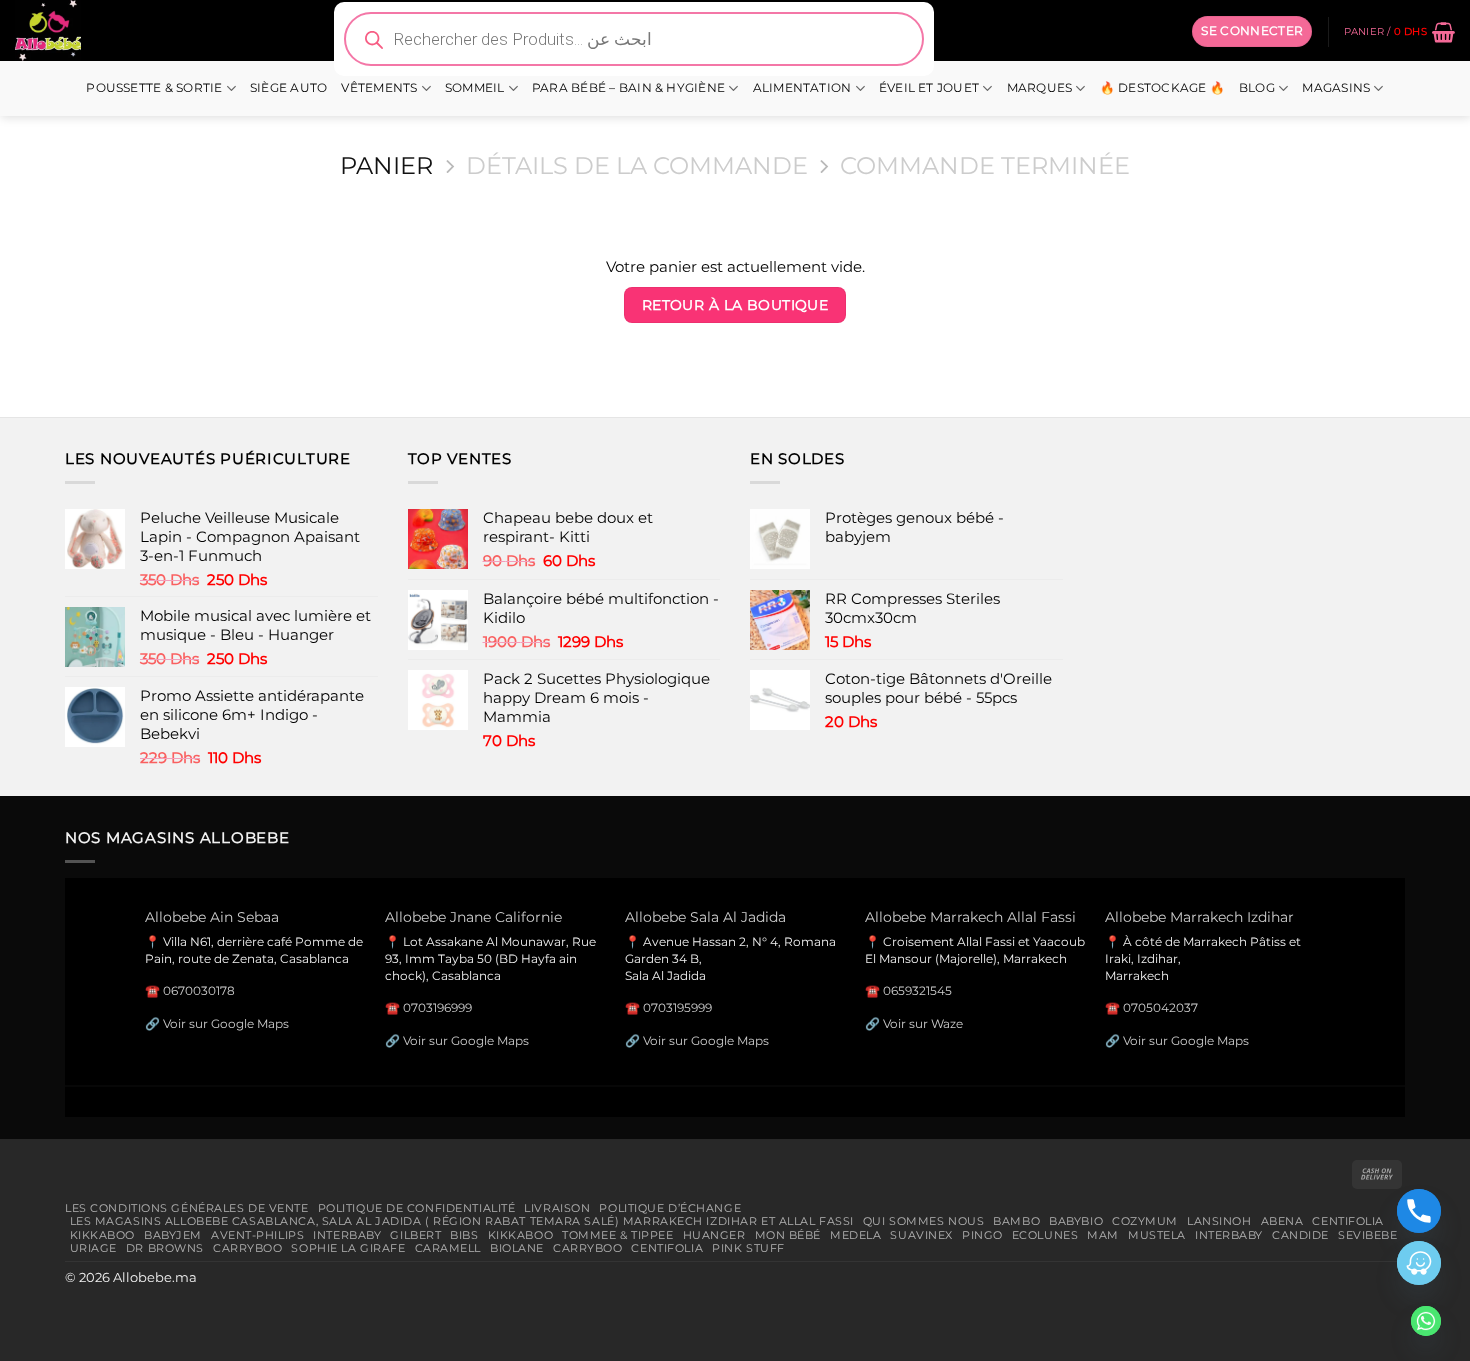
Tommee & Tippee (617, 1235)
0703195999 (677, 1007)
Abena (1282, 1221)
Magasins (1336, 88)
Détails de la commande (637, 166)
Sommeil (475, 88)
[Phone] (1419, 1211)
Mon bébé (788, 1235)
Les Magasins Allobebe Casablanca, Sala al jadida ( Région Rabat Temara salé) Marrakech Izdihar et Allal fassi (462, 1221)
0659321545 (917, 990)
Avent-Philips (257, 1235)
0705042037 (1160, 1007)
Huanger (714, 1235)
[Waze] (1419, 1263)
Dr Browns (165, 1248)
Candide (1300, 1235)
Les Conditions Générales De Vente (187, 1208)
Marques (1040, 88)
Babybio (1076, 1221)
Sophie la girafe (348, 1248)
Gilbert (415, 1235)
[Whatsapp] (1426, 1321)
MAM (1103, 1235)
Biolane (517, 1248)
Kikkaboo (103, 1235)
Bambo (1016, 1221)
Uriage (93, 1248)
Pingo (982, 1235)
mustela (1157, 1235)
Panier (386, 166)
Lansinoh (1219, 1221)
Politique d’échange (670, 1208)
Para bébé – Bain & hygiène (628, 88)
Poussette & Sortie (154, 88)
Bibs (464, 1235)
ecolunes (1045, 1235)
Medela (855, 1235)
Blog (1257, 88)
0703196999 (437, 1007)
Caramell (448, 1248)
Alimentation (802, 88)
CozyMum (1145, 1221)
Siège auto (288, 88)
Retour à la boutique (735, 305)
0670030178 (199, 990)
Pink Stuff (748, 1248)
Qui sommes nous (923, 1221)
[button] (1252, 31)
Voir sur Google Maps (226, 1023)
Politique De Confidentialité (417, 1208)
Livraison (557, 1208)
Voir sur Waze (923, 1023)
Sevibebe (1368, 1235)
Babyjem (173, 1235)
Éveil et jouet (929, 88)
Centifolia (1348, 1221)
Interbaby (347, 1235)
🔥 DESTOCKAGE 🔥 (1162, 88)
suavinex (921, 1235)
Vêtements (379, 88)
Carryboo (248, 1248)
